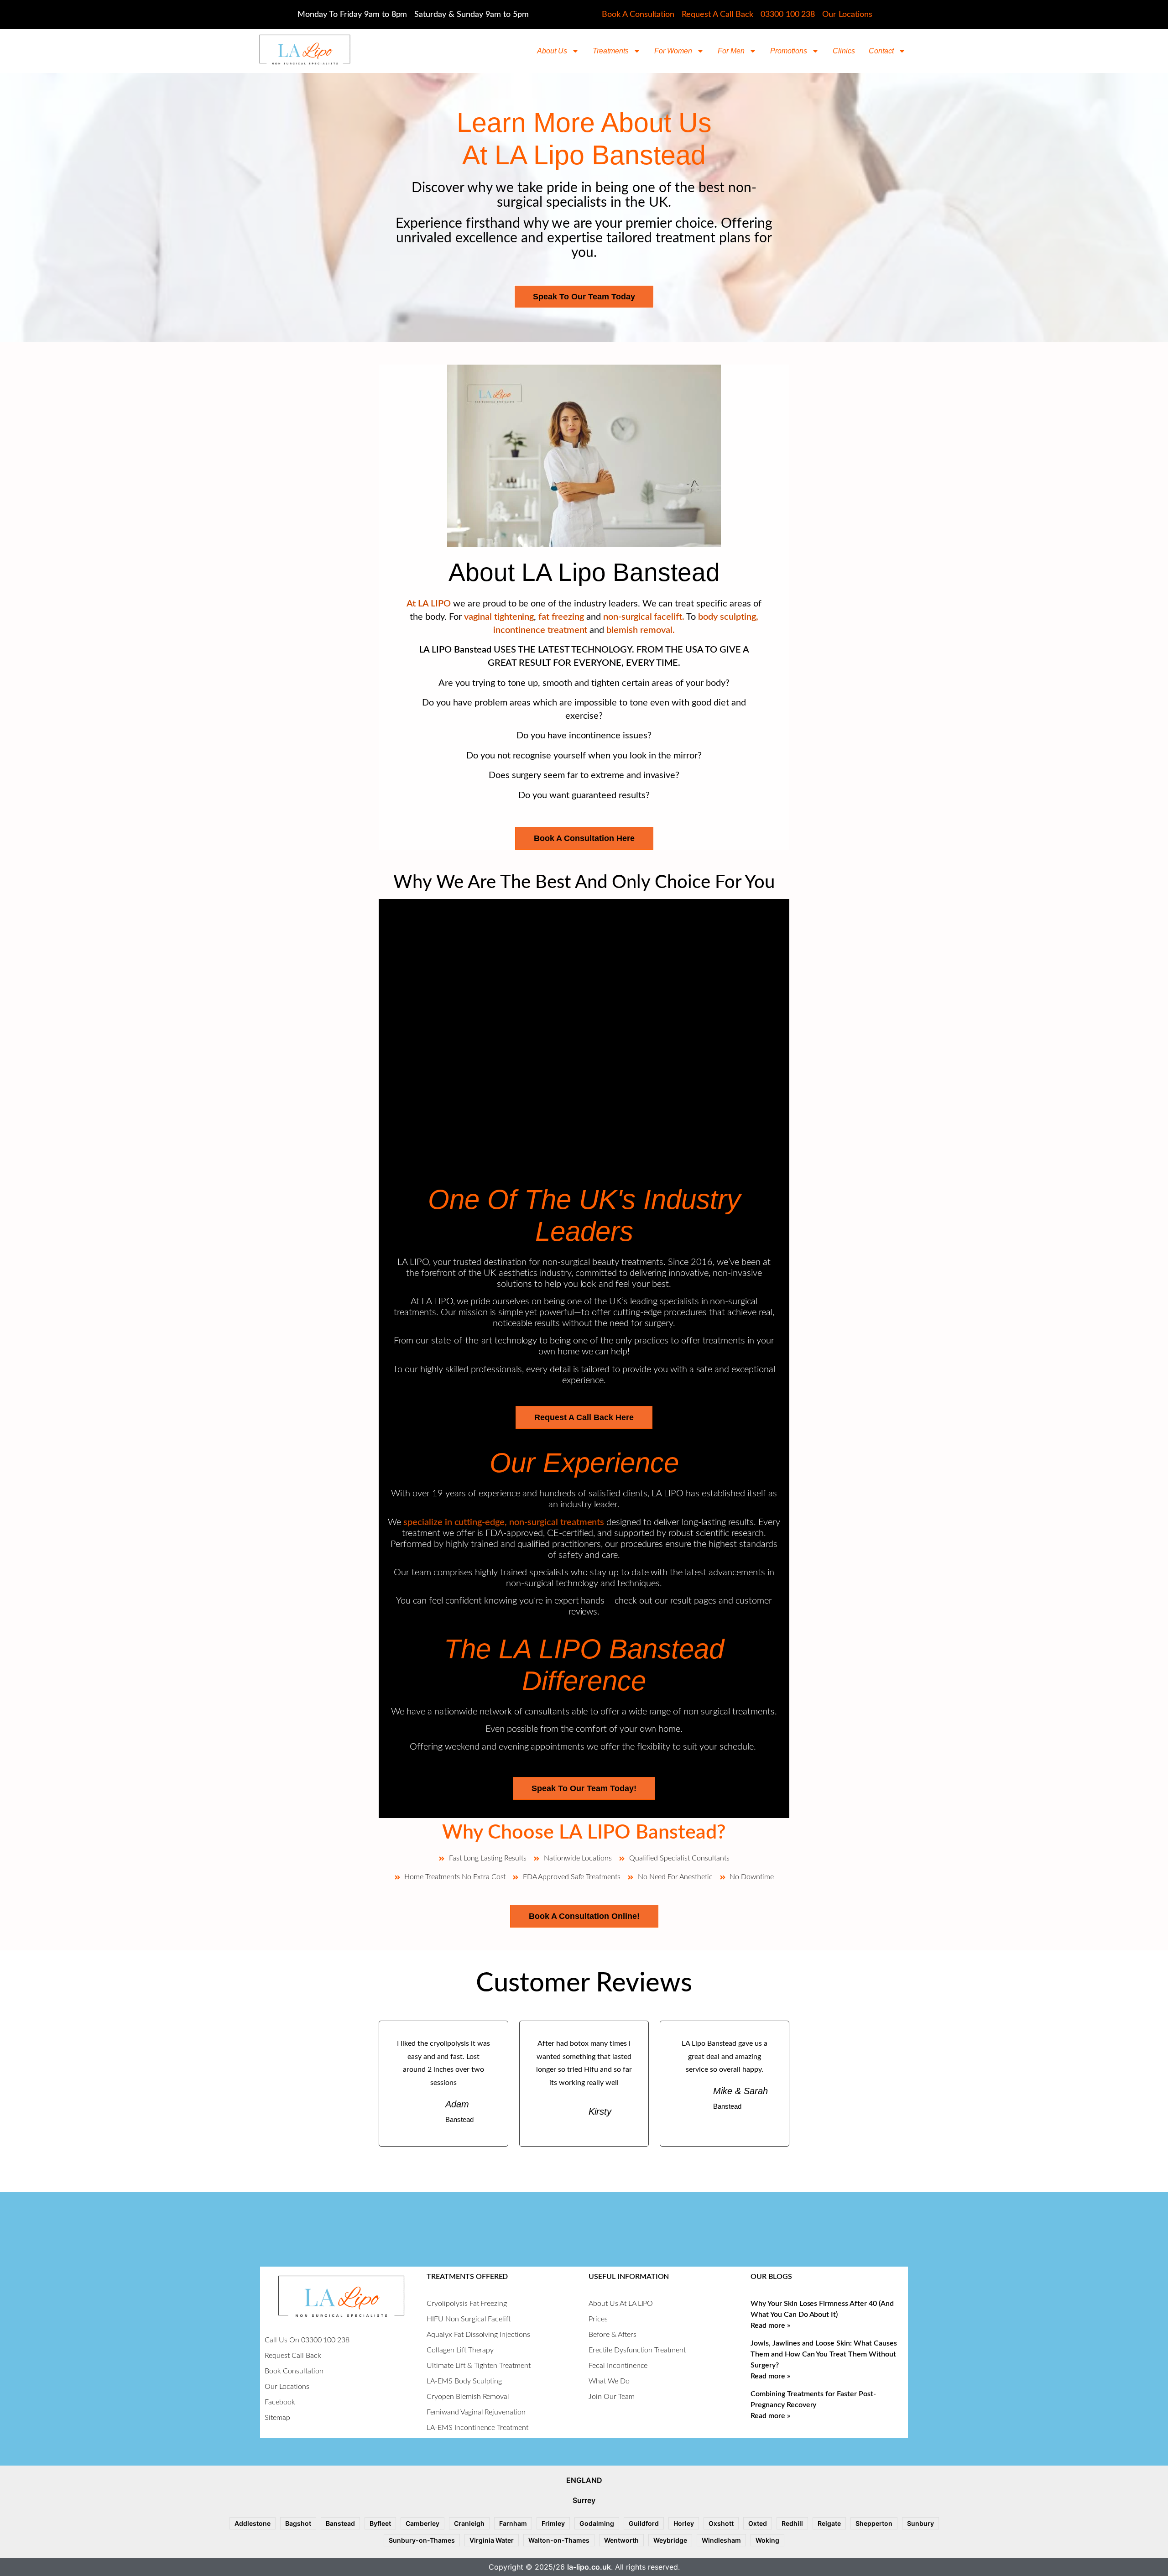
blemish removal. (641, 630)
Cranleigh (469, 2523)
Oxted (758, 2523)
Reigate (829, 2523)
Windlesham (721, 2540)
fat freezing (561, 617)
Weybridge (670, 2540)
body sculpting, (728, 617)
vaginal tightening (498, 617)
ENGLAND (584, 2480)
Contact (881, 51)
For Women (673, 51)
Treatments (611, 51)
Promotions (789, 51)
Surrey (584, 2500)
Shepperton (874, 2523)
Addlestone (253, 2523)
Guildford (644, 2523)
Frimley (553, 2523)
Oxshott (721, 2523)
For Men (731, 51)
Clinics (844, 51)
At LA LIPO (429, 604)
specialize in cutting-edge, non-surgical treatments (504, 1522)
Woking (767, 2540)
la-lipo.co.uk (589, 2567)
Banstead (340, 2523)
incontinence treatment (541, 630)
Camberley (422, 2523)
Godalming (597, 2523)
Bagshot (298, 2523)
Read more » (770, 2325)
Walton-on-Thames (559, 2540)
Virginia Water (492, 2540)
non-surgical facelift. (644, 617)
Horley (684, 2523)
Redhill (792, 2523)
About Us (552, 51)
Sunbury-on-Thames (422, 2540)
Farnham (513, 2523)
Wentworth (621, 2540)
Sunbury (920, 2523)
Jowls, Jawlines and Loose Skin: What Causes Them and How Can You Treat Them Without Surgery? (824, 2354)
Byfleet (380, 2523)
